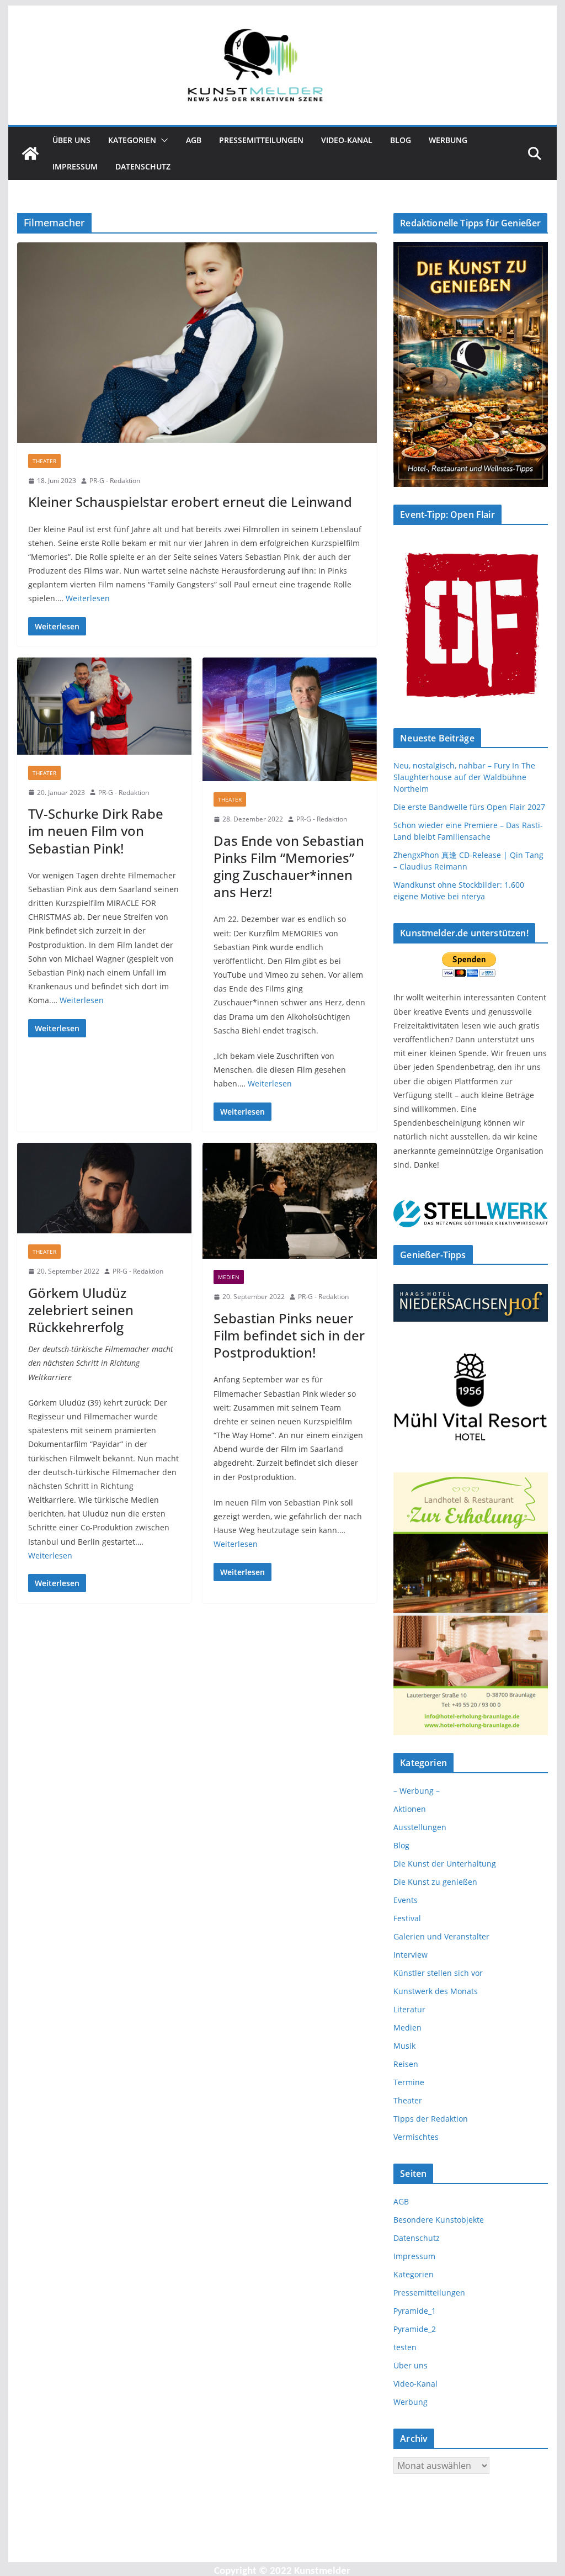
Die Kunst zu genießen (435, 1882)
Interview (411, 1955)
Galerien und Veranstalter (441, 1936)
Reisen (406, 2064)
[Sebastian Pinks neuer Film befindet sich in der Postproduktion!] (290, 1201)
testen (405, 2347)
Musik (404, 2046)
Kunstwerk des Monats (436, 1991)
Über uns (71, 140)
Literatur (409, 2009)
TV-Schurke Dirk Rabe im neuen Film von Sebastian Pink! (96, 831)
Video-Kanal (347, 140)
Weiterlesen (88, 598)
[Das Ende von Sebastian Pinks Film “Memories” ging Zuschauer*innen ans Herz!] (290, 719)
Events (406, 1900)
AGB (194, 140)
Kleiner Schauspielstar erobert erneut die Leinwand (190, 502)
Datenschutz (143, 166)
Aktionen (410, 1809)
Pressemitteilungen (261, 140)
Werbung (448, 140)
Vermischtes (416, 2137)
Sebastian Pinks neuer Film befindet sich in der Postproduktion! (289, 1335)
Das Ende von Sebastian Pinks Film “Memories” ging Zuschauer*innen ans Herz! (289, 866)
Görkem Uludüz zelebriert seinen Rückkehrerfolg (81, 1310)
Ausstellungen (420, 1827)
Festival (407, 1918)
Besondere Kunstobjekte (439, 2220)
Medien (229, 1277)
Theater (44, 461)
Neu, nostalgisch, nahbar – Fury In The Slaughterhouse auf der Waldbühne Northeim (464, 777)
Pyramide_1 (415, 2311)
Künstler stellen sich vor (438, 1973)
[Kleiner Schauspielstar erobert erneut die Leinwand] (197, 343)
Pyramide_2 (415, 2329)
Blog (401, 140)
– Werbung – (417, 1791)
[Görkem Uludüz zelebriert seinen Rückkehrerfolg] (104, 1188)
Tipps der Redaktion (431, 2119)
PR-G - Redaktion (115, 481)
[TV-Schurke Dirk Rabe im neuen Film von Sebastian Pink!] (104, 706)
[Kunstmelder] (30, 153)
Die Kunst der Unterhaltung (445, 1864)
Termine (409, 2082)
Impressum (75, 166)
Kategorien (132, 140)
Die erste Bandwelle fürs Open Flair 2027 (469, 807)
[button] (162, 140)
